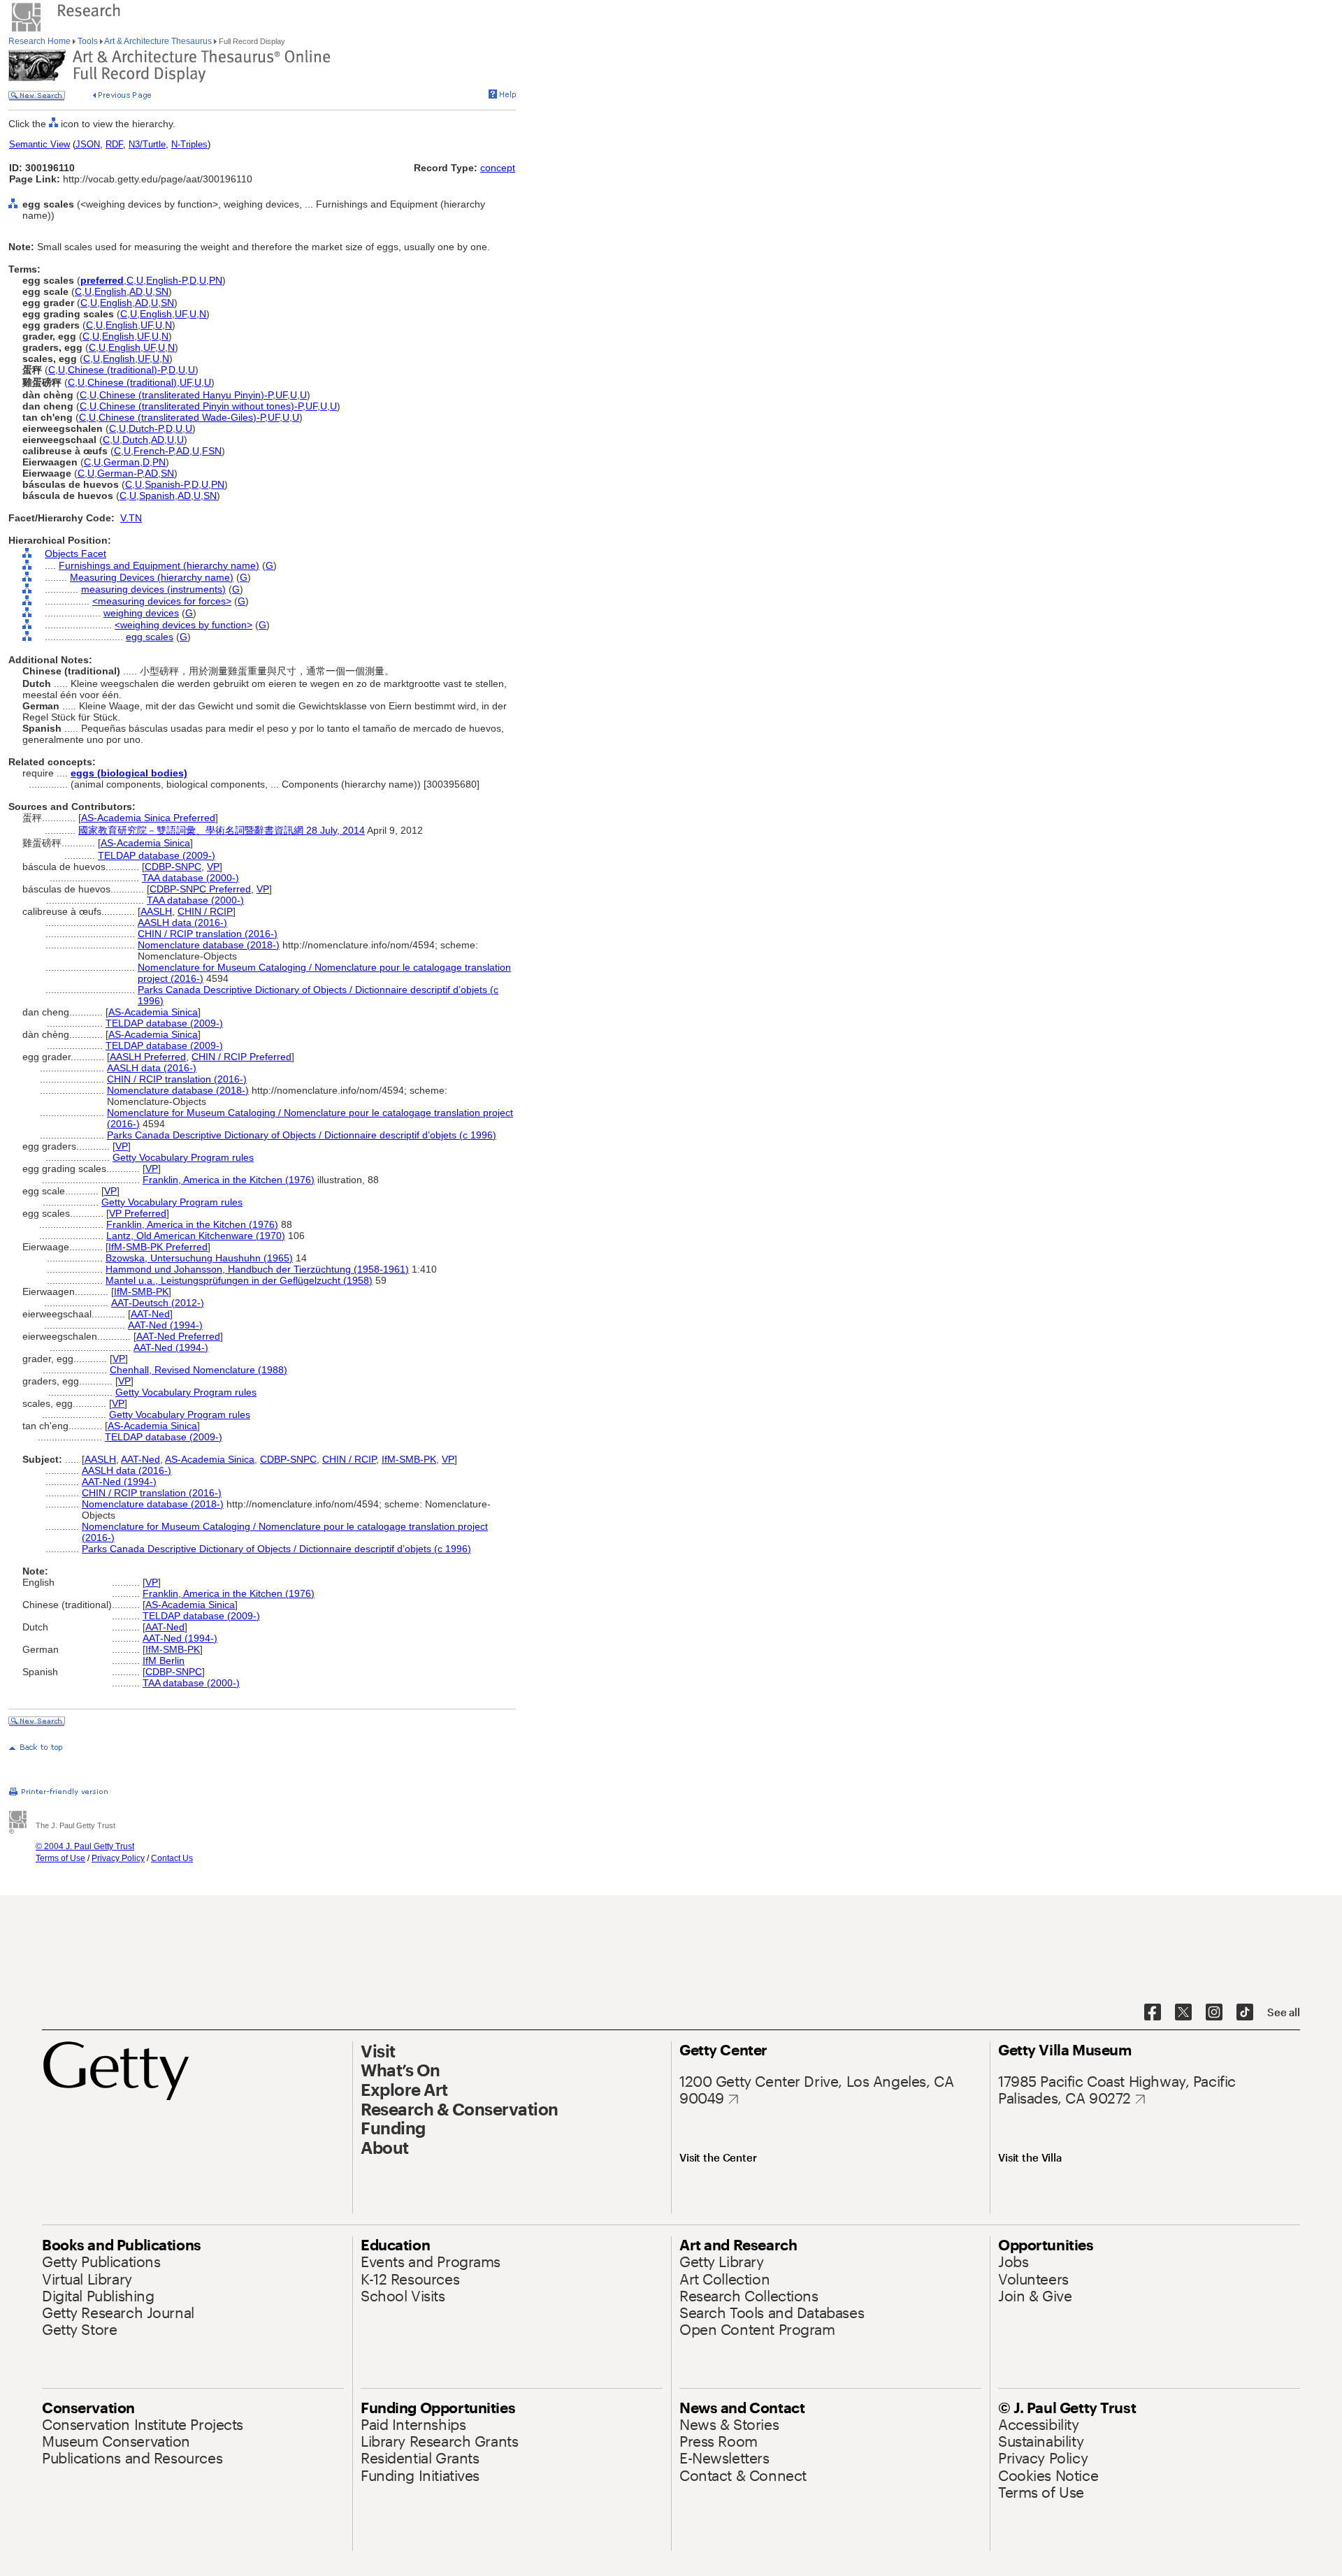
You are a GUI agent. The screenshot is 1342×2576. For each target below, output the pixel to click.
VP (213, 867)
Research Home (41, 41)
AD (136, 291)
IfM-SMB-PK (141, 1291)
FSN (212, 451)
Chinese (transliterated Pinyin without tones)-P (201, 406)
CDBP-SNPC (173, 867)
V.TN (131, 518)
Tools (88, 41)
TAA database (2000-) (190, 878)
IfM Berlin (164, 1660)
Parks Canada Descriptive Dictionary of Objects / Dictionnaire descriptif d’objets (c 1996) (302, 1135)
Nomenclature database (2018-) (209, 945)
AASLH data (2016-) (182, 922)
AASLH (156, 911)
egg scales (150, 637)
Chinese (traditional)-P (117, 370)
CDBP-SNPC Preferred (200, 889)
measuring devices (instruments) (153, 589)
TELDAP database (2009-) (157, 855)
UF (181, 314)
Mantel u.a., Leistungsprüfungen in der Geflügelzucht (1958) (239, 1280)
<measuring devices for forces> (162, 601)
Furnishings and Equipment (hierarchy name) (159, 565)
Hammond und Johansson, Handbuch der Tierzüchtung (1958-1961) (257, 1269)
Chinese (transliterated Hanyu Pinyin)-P (186, 395)
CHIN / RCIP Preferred (241, 1057)
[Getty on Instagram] (1214, 2013)
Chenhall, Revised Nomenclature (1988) (199, 1370)
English (110, 291)
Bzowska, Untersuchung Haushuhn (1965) (199, 1258)
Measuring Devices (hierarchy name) (152, 577)
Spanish (157, 495)
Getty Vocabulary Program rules (183, 1157)
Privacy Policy (118, 1858)
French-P (153, 451)
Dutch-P (146, 428)
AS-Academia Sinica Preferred (148, 818)
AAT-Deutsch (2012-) (158, 1303)
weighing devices (141, 613)
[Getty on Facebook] (1153, 2013)
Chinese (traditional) (132, 382)
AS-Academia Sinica (145, 843)
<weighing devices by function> (183, 625)
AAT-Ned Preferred (178, 1336)
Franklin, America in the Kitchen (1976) (229, 1180)
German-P (120, 473)
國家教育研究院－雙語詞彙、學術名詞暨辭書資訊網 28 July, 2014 (222, 830)
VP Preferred (138, 1213)
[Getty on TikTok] (1245, 2013)
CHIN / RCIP (205, 911)
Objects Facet (75, 553)
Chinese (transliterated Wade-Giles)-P (182, 417)
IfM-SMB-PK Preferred (158, 1247)
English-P (166, 280)
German (122, 462)
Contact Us (172, 1858)
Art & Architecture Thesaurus (158, 41)
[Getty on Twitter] (1183, 2013)
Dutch (135, 440)
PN (216, 280)
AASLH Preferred (148, 1057)
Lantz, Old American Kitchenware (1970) (196, 1236)
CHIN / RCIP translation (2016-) (208, 934)
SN (162, 291)
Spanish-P (167, 484)
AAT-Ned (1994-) (165, 1325)
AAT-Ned (150, 1314)
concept (498, 168)
